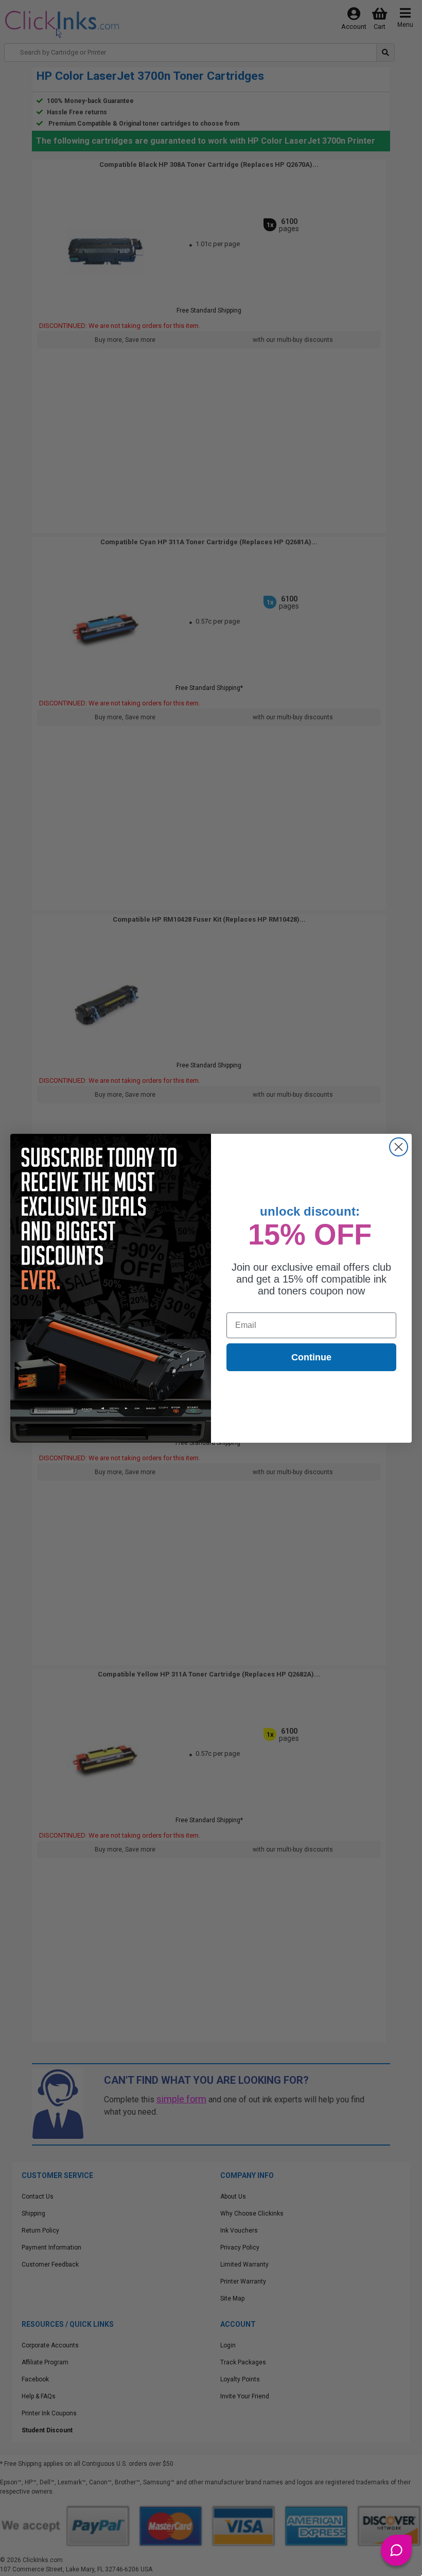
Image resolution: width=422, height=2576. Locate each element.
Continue (311, 1357)
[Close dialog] (399, 1147)
